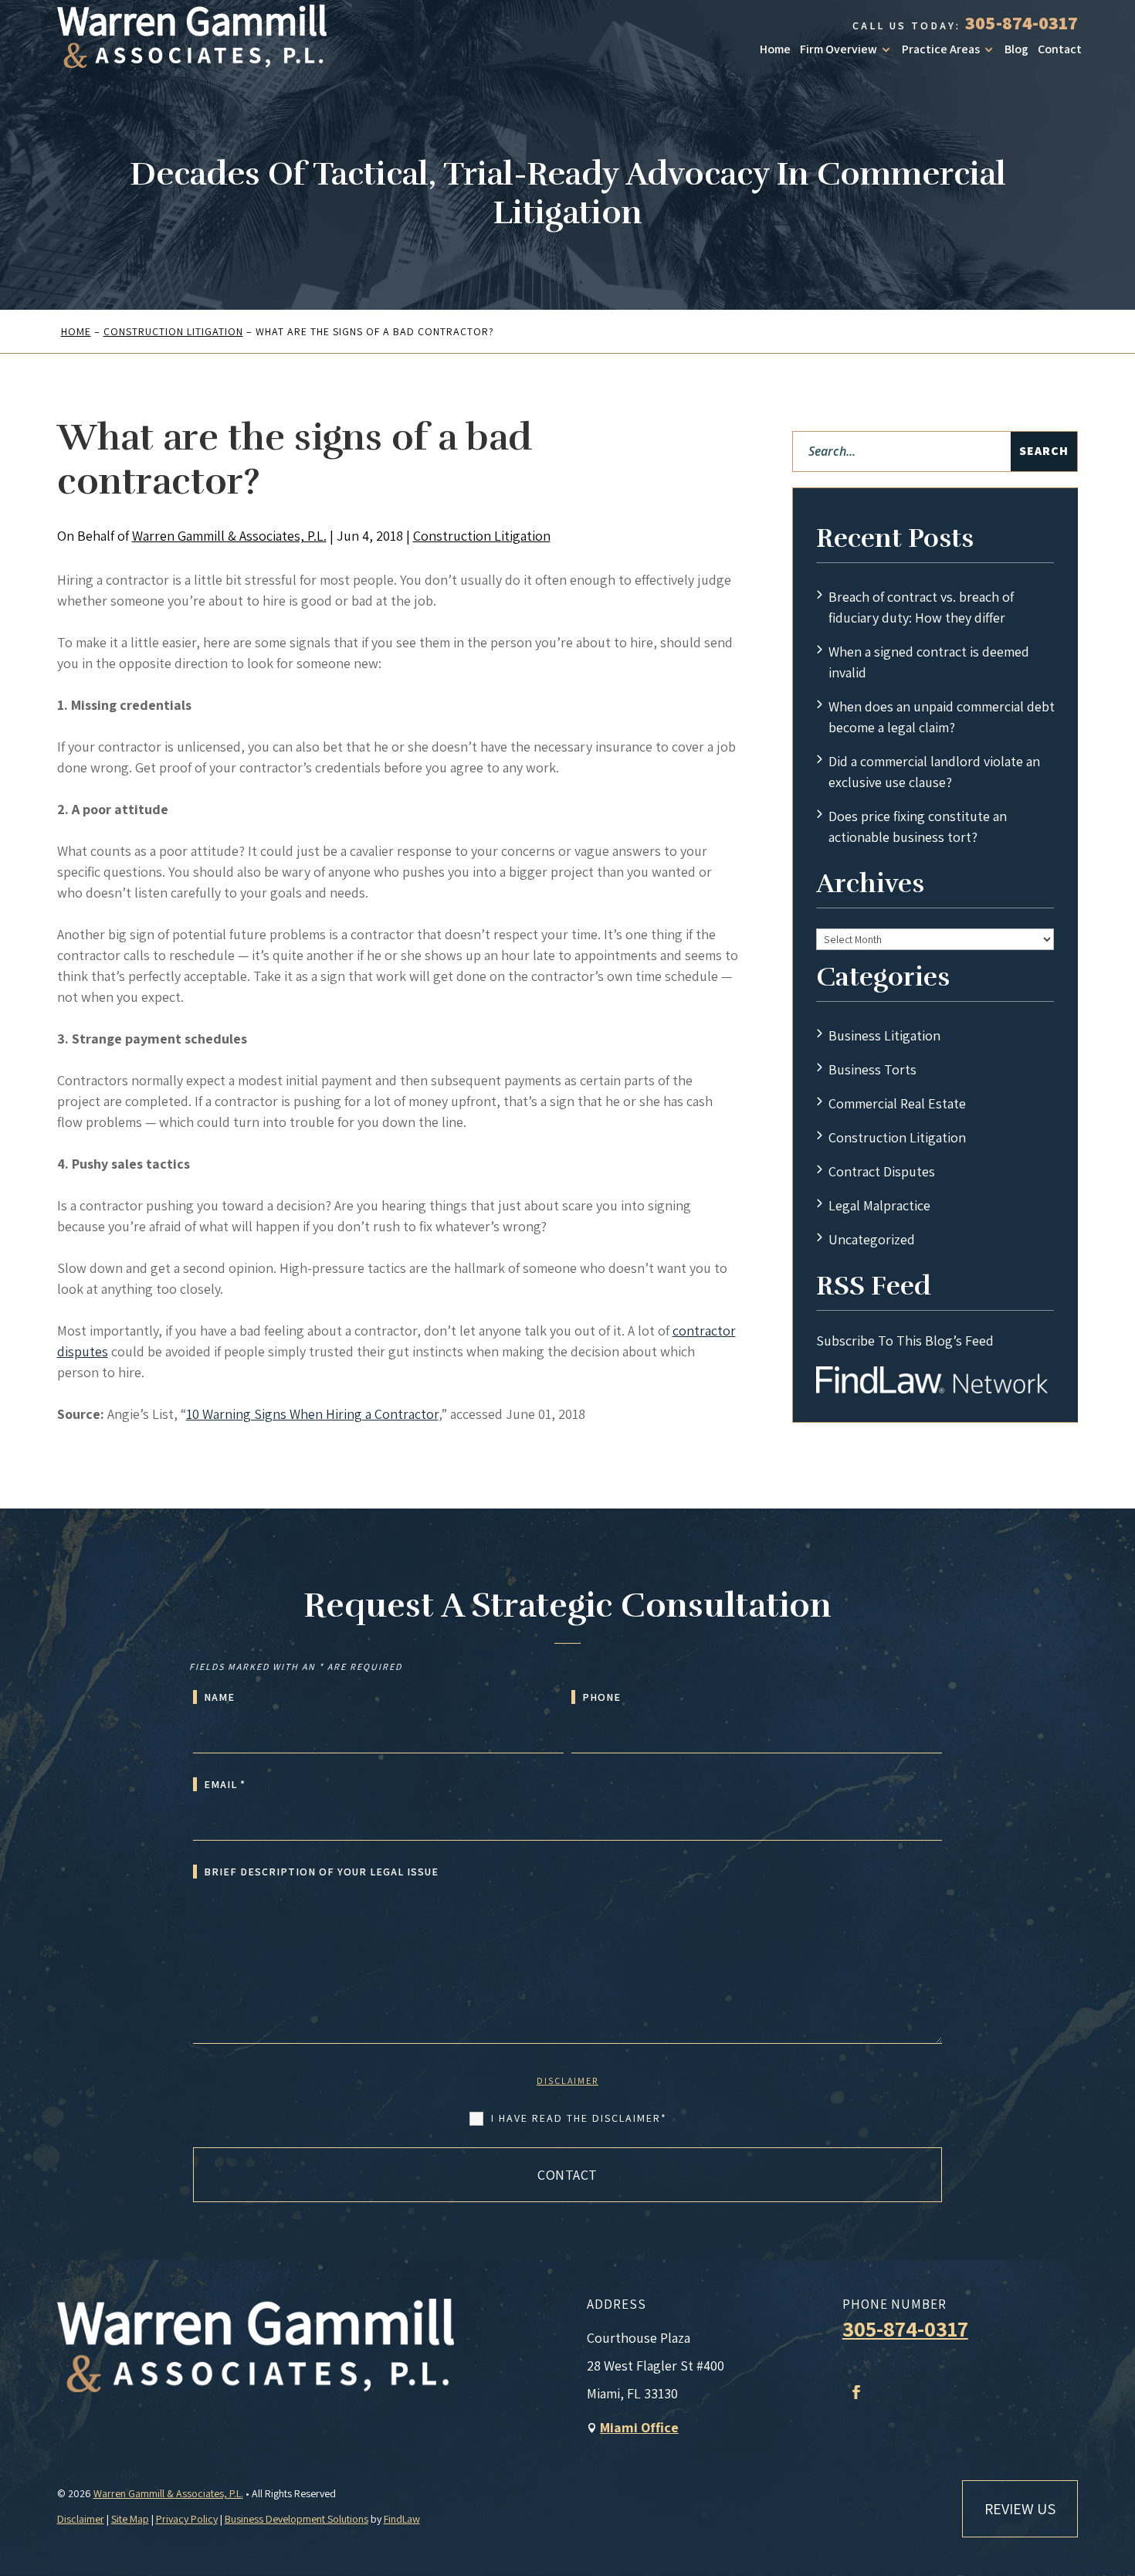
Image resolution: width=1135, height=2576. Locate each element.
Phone (601, 1697)
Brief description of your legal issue (321, 1872)
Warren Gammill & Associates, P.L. (229, 536)
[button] (1120, 2464)
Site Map (130, 2519)
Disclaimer (567, 2080)
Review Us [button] (1020, 2509)
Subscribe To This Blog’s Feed (905, 1341)
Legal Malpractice (879, 1205)
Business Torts (872, 1069)
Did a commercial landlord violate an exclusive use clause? (934, 772)
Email (225, 1784)
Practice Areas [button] (941, 49)
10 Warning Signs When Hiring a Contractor (312, 1414)
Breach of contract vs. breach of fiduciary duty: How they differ (921, 607)
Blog (1016, 49)
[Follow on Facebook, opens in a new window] (856, 2392)
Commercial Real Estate (897, 1103)
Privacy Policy (187, 2519)
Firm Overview (839, 49)
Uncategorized (872, 1239)
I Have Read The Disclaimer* (579, 2118)
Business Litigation (884, 1035)
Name (219, 1697)
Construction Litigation (482, 536)
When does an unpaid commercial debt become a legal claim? (942, 717)
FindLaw (402, 2519)
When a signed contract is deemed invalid (929, 662)
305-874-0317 (1021, 22)
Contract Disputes (882, 1171)
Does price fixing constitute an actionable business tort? (918, 826)
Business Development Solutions (296, 2519)
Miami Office (639, 2427)
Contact (1060, 49)
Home (775, 49)
